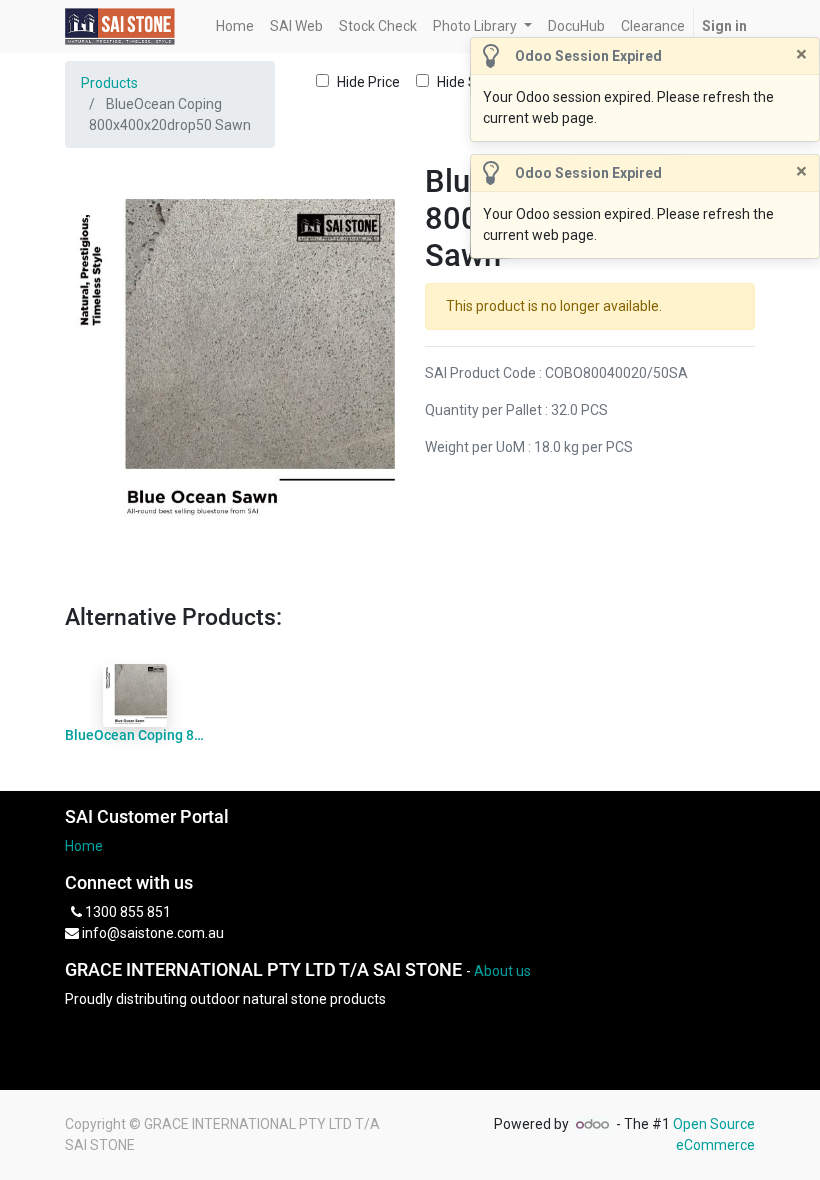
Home (84, 846)
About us (502, 971)
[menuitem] (235, 26)
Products (109, 83)
